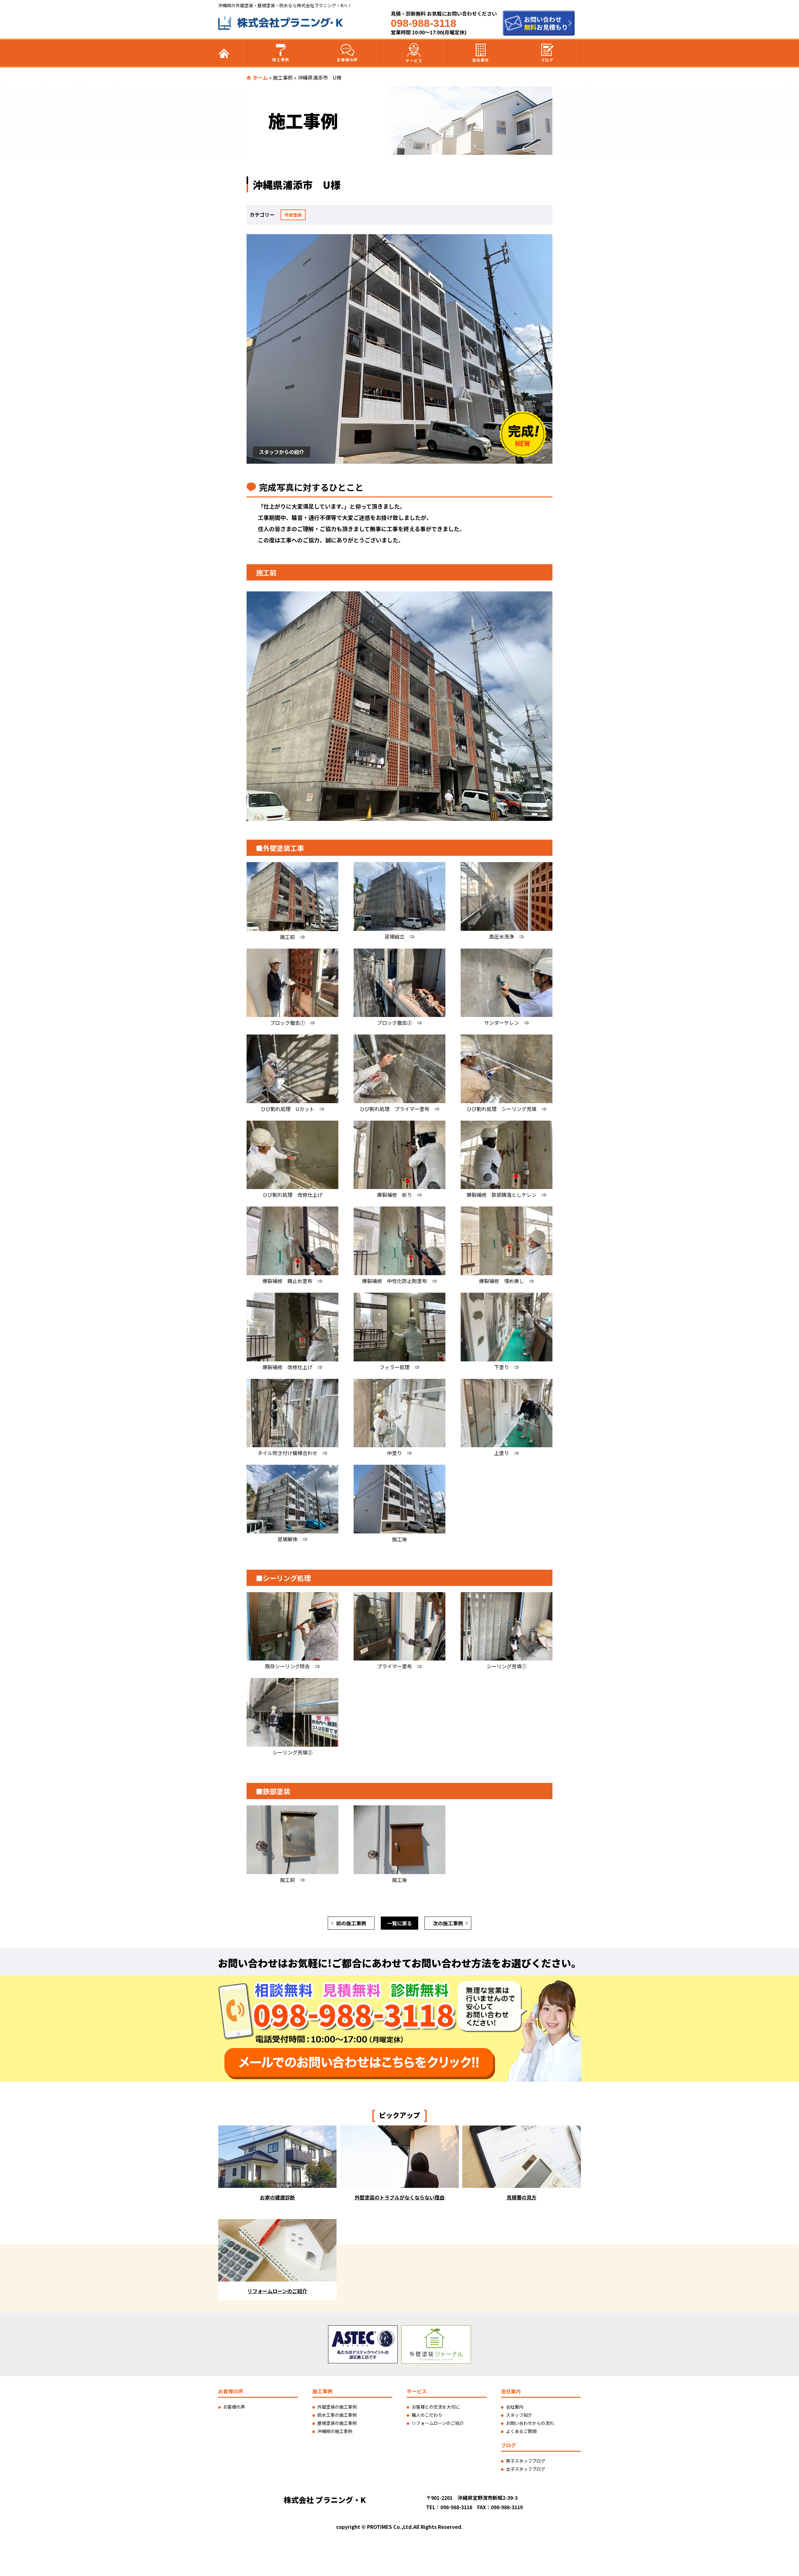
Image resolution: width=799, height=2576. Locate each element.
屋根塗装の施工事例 (337, 2423)
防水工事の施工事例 (337, 2415)
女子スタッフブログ (526, 2469)
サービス (414, 60)
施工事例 (281, 59)
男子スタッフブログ (526, 2461)
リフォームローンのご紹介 (438, 2423)
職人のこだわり (427, 2415)
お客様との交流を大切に (436, 2407)
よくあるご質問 (521, 2431)
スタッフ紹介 (519, 2415)
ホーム (260, 77)
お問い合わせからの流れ (530, 2423)
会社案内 (481, 60)
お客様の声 (347, 59)
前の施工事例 (351, 1923)
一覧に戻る (399, 1923)
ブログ (547, 60)
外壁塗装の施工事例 (337, 2407)
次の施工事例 (448, 1923)
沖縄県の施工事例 (335, 2431)
